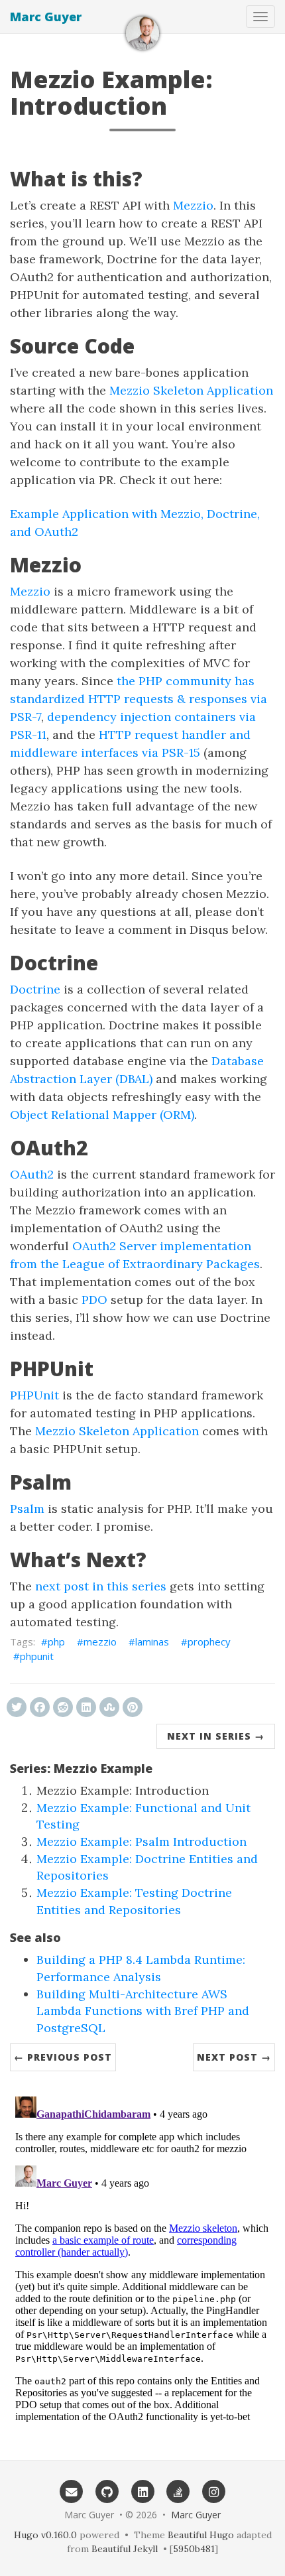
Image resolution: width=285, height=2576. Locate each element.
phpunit (37, 1656)
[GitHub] (107, 2491)
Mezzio (193, 205)
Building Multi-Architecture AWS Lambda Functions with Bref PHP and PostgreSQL (143, 2011)
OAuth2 (32, 1174)
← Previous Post (63, 2057)
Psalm (27, 1509)
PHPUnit (34, 1395)
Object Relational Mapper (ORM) (102, 1115)
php (56, 1642)
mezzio (100, 1642)
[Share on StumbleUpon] (109, 1707)
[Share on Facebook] (40, 1707)
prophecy (209, 1642)
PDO (94, 1300)
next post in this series (101, 1586)
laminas (152, 1642)
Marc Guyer (46, 17)
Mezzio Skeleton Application (191, 390)
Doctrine (35, 989)
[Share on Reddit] (63, 1707)
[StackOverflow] (178, 2491)
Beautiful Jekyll (125, 2549)
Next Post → (234, 2057)
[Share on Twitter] (17, 1707)
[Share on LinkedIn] (86, 1707)
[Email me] (72, 2491)
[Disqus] (142, 2257)
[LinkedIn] (142, 2491)
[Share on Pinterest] (133, 1707)
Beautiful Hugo (201, 2535)
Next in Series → (216, 1736)
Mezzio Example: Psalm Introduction (142, 1841)
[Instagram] (214, 2491)
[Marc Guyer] (142, 33)
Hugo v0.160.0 (45, 2535)
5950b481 (194, 2549)
